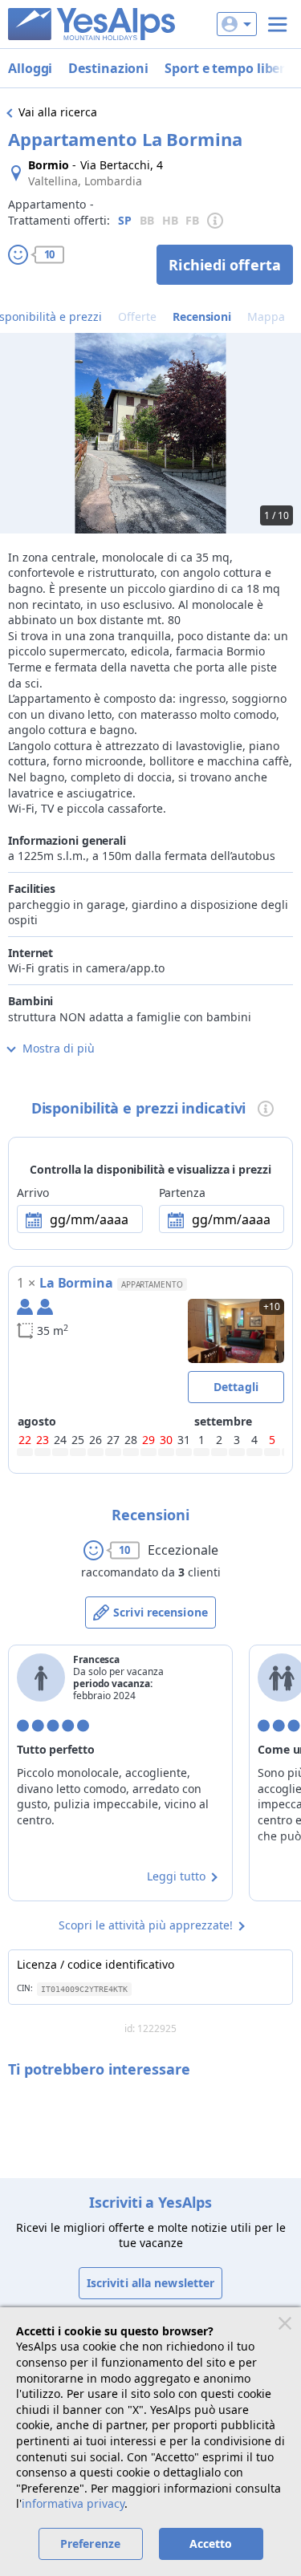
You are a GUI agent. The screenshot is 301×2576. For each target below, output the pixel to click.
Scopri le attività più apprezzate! (146, 1925)
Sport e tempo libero (229, 68)
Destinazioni (108, 68)
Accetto (211, 2544)
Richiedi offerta (225, 265)
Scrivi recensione (161, 1612)
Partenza (182, 1193)
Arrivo (33, 1193)
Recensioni (202, 316)
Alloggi (30, 68)
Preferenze (90, 2544)
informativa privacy (73, 2503)
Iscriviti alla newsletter (151, 2283)
